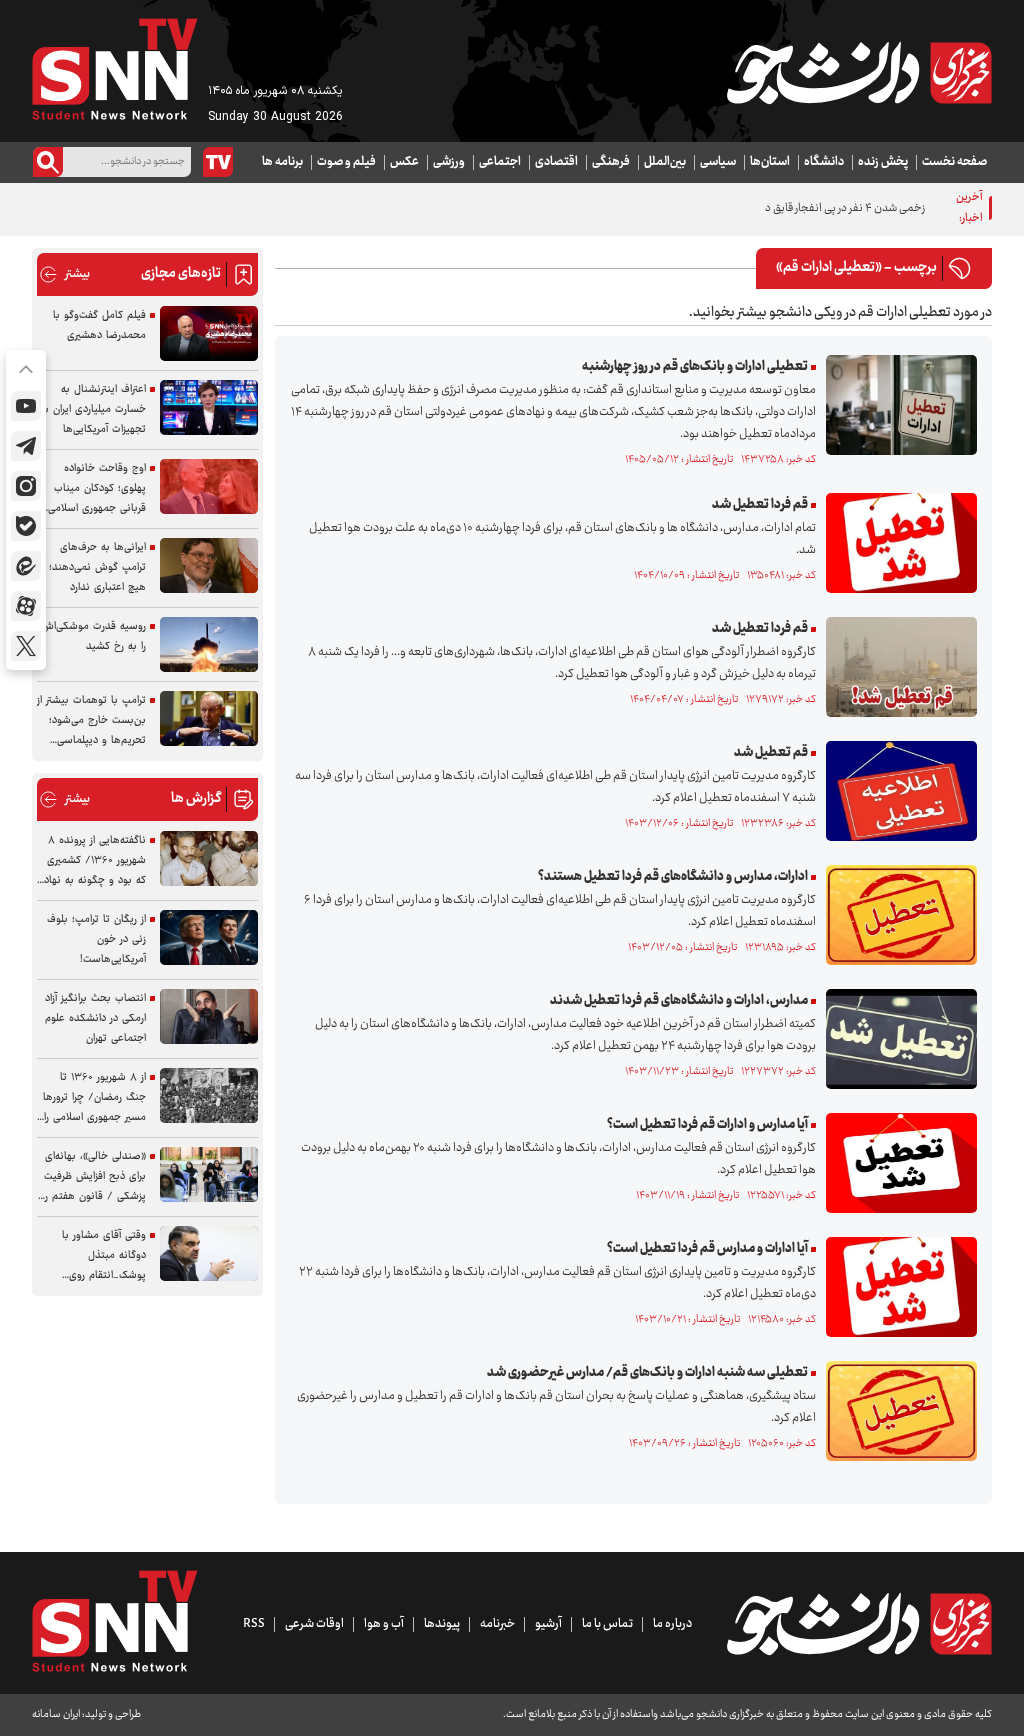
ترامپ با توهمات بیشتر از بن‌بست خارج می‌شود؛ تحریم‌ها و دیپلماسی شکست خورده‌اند (91, 721)
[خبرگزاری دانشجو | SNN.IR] (859, 73)
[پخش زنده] (218, 162)
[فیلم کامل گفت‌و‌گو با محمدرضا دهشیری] (209, 333)
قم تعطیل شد (771, 753)
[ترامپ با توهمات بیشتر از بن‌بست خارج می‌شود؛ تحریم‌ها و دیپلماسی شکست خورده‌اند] (209, 718)
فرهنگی (611, 162)
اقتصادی (556, 162)
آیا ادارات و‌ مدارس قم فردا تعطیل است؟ (707, 1249)
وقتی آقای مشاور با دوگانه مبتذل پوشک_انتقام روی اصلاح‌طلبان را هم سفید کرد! (94, 1256)
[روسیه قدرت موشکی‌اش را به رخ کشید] (209, 644)
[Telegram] (26, 446)
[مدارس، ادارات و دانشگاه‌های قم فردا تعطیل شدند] (896, 1039)
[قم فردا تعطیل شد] (896, 543)
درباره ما (672, 1624)
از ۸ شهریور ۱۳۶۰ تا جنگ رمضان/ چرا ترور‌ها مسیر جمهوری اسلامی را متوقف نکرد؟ (94, 1098)
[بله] (26, 526)
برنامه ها (282, 162)
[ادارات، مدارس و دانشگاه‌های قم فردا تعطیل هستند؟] (896, 915)
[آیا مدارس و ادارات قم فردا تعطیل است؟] (896, 1163)
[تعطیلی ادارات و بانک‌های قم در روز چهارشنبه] (896, 405)
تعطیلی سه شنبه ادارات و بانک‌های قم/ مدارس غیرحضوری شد (647, 1373)
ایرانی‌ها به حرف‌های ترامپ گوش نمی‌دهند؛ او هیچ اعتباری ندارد (92, 567)
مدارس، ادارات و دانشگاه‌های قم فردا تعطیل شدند (679, 1001)
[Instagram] (26, 486)
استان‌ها (770, 162)
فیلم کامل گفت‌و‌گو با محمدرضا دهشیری (99, 325)
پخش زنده (883, 162)
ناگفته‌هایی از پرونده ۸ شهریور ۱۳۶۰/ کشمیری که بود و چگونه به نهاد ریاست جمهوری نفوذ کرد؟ (95, 861)
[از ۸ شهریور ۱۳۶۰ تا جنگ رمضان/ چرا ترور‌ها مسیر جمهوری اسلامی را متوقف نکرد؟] (209, 1095)
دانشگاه (824, 162)
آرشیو (548, 1624)
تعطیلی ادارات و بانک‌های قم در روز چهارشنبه (695, 367)
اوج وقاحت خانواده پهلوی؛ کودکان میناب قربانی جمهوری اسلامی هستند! (97, 489)
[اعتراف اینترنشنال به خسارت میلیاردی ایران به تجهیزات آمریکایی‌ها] (209, 407)
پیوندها (442, 1624)
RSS (254, 1624)
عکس (404, 162)
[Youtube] (26, 406)
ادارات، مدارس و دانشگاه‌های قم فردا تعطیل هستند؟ (673, 877)
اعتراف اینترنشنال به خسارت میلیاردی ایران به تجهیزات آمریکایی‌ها (93, 409)
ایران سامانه (56, 1714)
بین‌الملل (665, 162)
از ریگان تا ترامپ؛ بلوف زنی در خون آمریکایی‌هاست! (96, 939)
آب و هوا (384, 1624)
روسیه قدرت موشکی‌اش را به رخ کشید (93, 636)
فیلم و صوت (346, 162)
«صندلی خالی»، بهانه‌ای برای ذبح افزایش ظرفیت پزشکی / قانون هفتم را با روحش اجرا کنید (94, 1177)
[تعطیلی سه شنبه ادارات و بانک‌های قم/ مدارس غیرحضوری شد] (896, 1411)
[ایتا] (26, 566)
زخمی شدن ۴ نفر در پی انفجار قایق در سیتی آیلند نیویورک (800, 208)
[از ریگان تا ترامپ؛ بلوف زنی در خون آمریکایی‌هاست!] (209, 937)
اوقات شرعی (314, 1624)
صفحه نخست (954, 162)
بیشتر (64, 274)
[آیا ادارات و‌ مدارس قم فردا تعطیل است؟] (896, 1287)
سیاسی (718, 162)
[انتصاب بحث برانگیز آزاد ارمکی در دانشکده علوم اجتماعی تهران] (209, 1016)
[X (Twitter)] (26, 646)
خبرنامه (497, 1624)
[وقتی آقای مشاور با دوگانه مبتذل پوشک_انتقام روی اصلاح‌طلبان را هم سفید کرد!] (209, 1253)
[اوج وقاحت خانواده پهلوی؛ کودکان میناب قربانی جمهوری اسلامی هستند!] (209, 486)
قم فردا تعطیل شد (760, 505)
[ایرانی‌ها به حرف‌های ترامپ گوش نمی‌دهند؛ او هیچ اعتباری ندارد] (209, 565)
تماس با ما (607, 1624)
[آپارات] (26, 606)
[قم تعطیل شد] (896, 791)
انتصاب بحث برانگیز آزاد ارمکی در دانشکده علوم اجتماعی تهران (95, 1018)
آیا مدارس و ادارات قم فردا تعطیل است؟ (707, 1125)
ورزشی (449, 162)
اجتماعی (500, 162)
